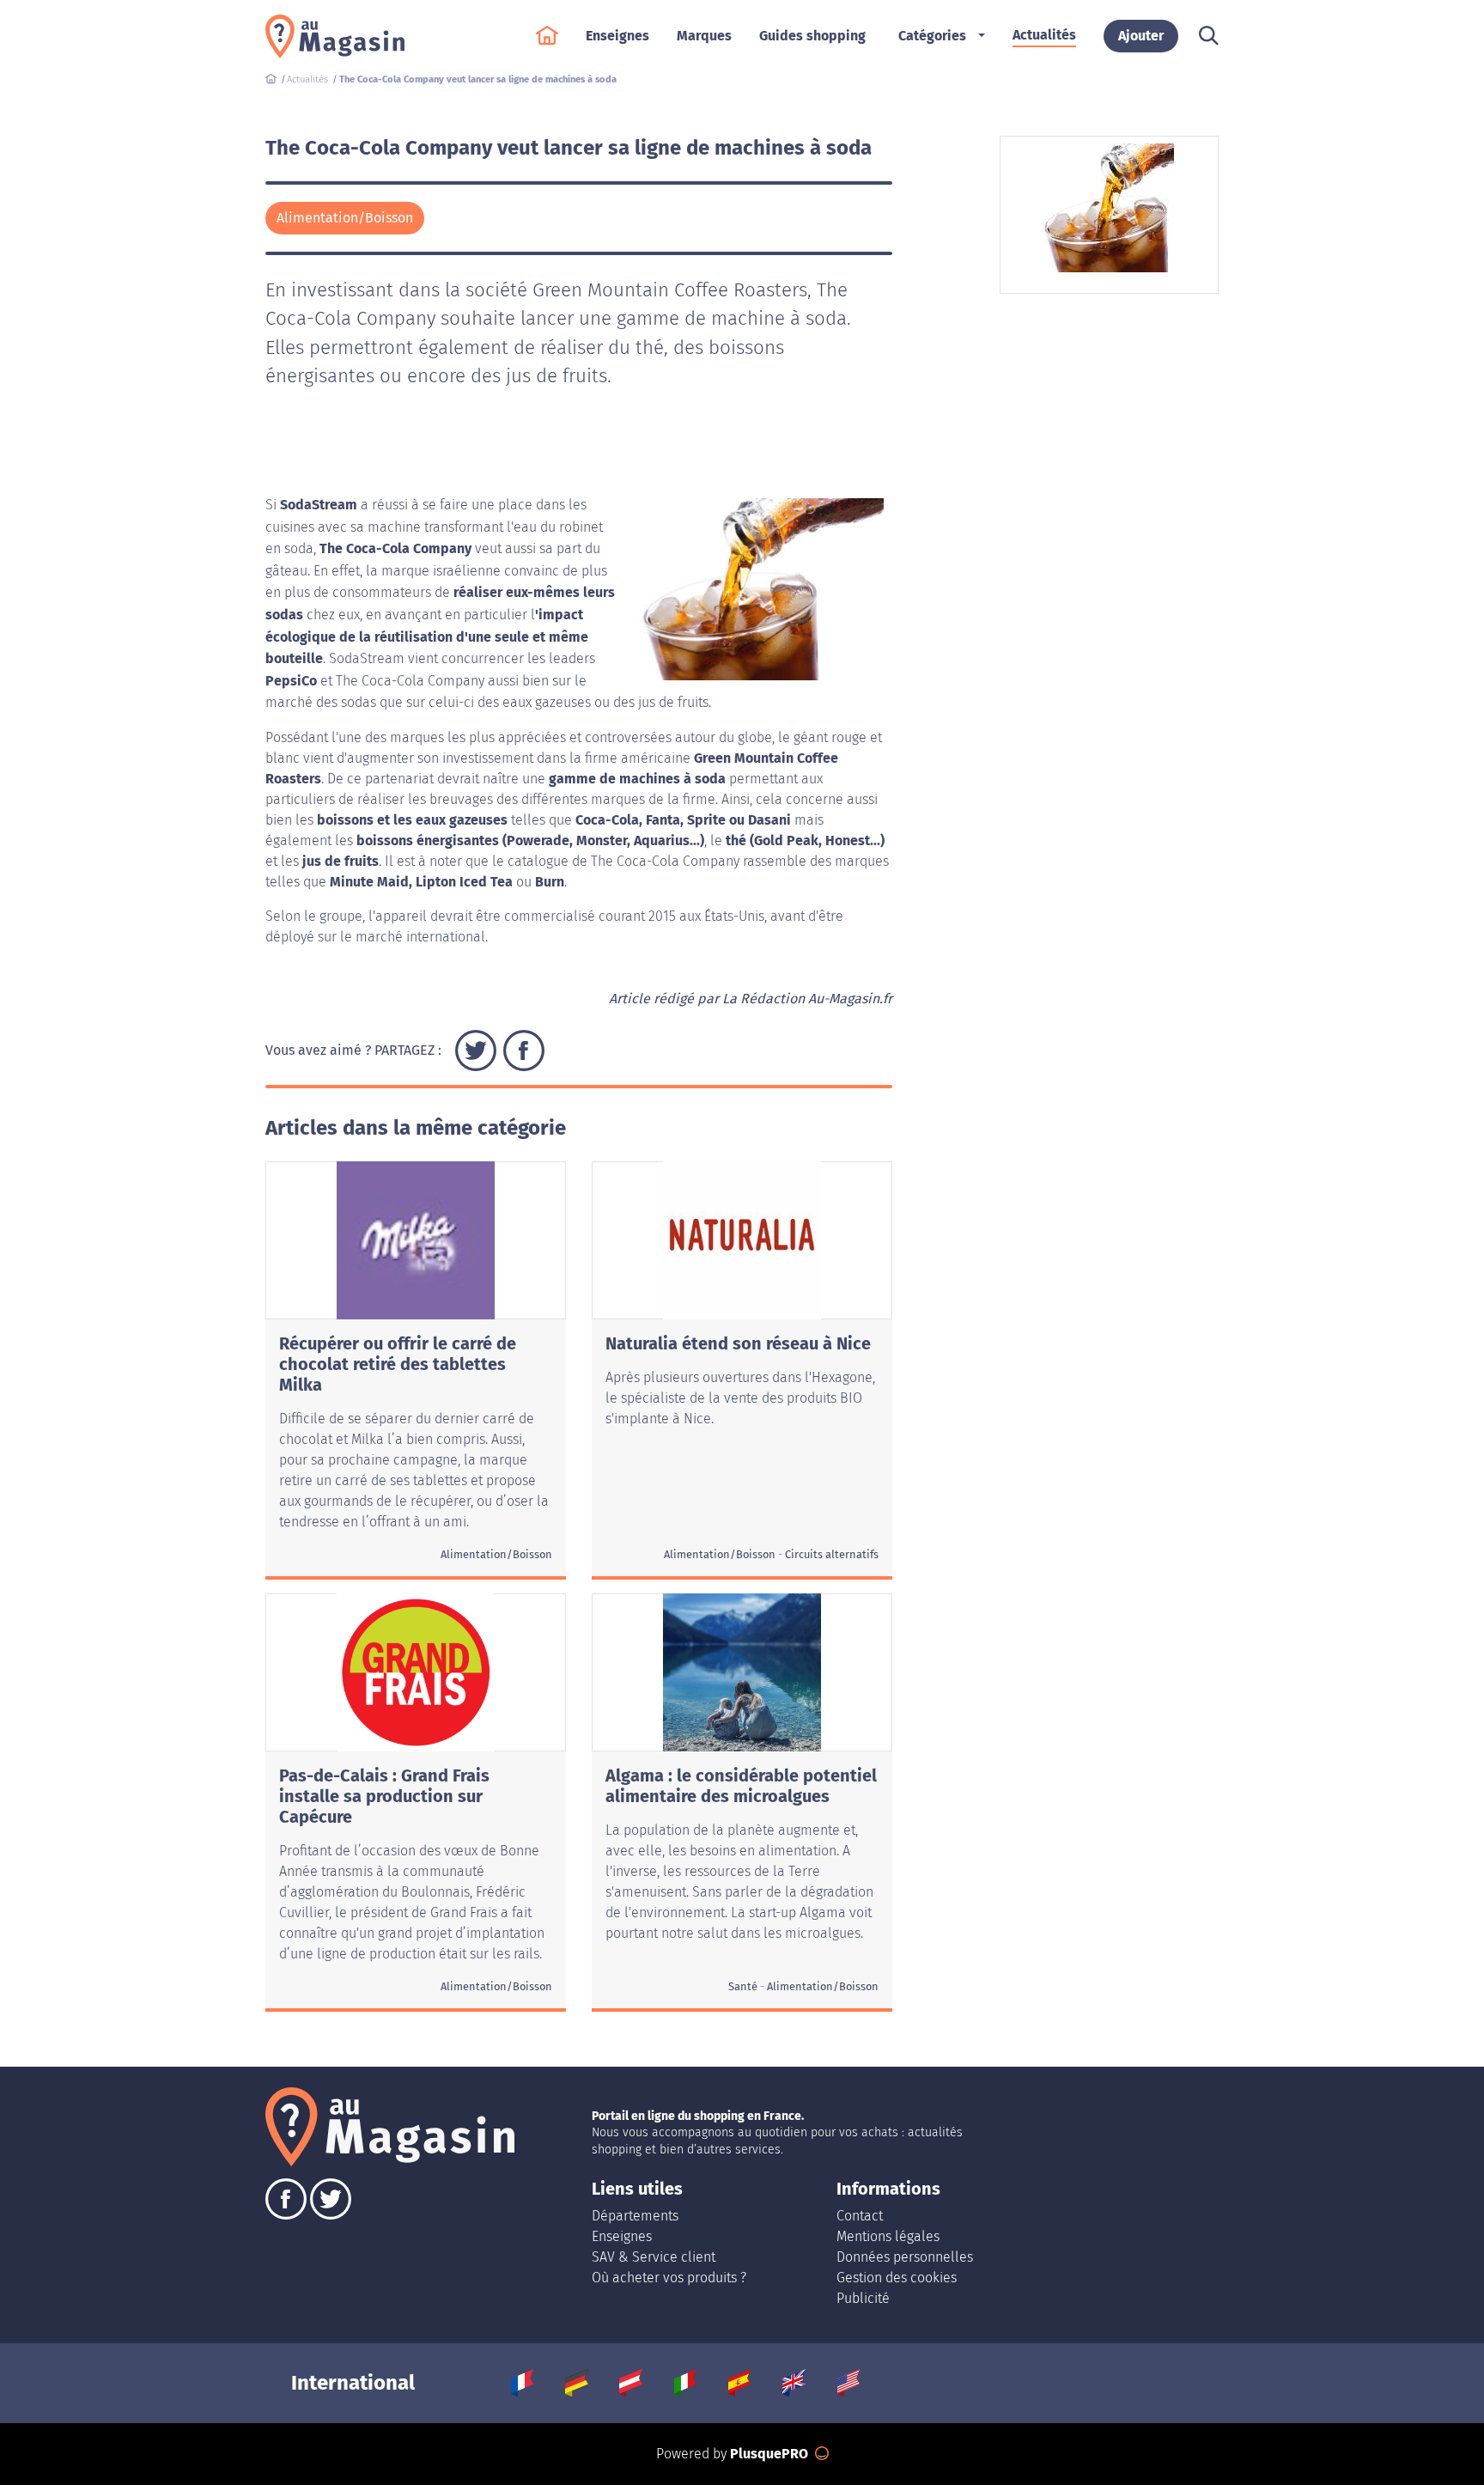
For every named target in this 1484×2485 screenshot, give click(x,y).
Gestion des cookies (897, 2278)
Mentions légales (888, 2236)
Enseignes (622, 2236)
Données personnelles (905, 2257)
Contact (860, 2216)
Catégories (932, 36)
